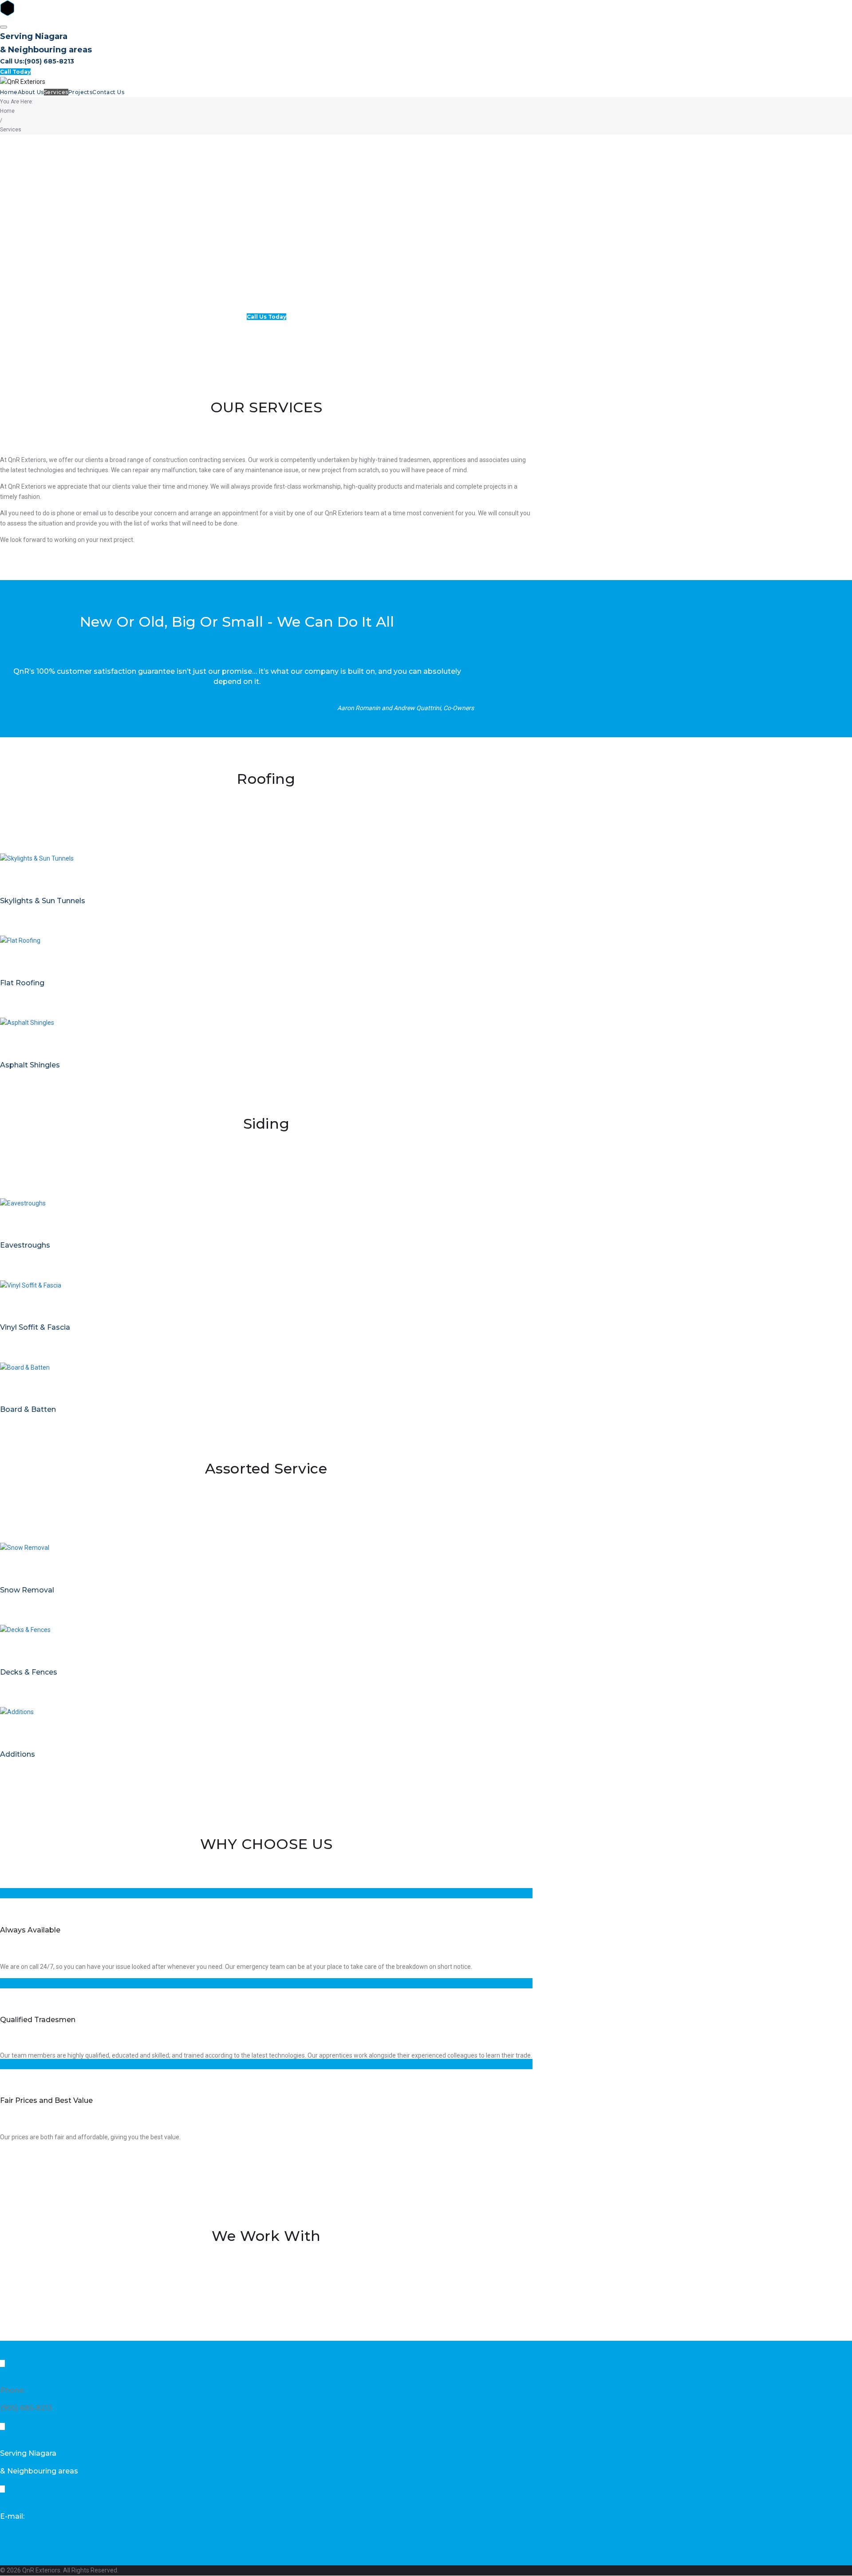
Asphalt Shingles (30, 1065)
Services (56, 92)
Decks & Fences (29, 1672)
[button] (266, 317)
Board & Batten (28, 1409)
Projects (81, 92)
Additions (18, 1754)
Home (9, 92)
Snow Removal (27, 1590)
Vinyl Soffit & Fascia (35, 1327)
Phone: (12, 2390)
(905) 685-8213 (49, 61)
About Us (31, 92)
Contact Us (108, 92)
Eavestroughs (25, 1245)
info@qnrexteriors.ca (37, 2534)
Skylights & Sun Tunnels (43, 901)
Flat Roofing (22, 983)
